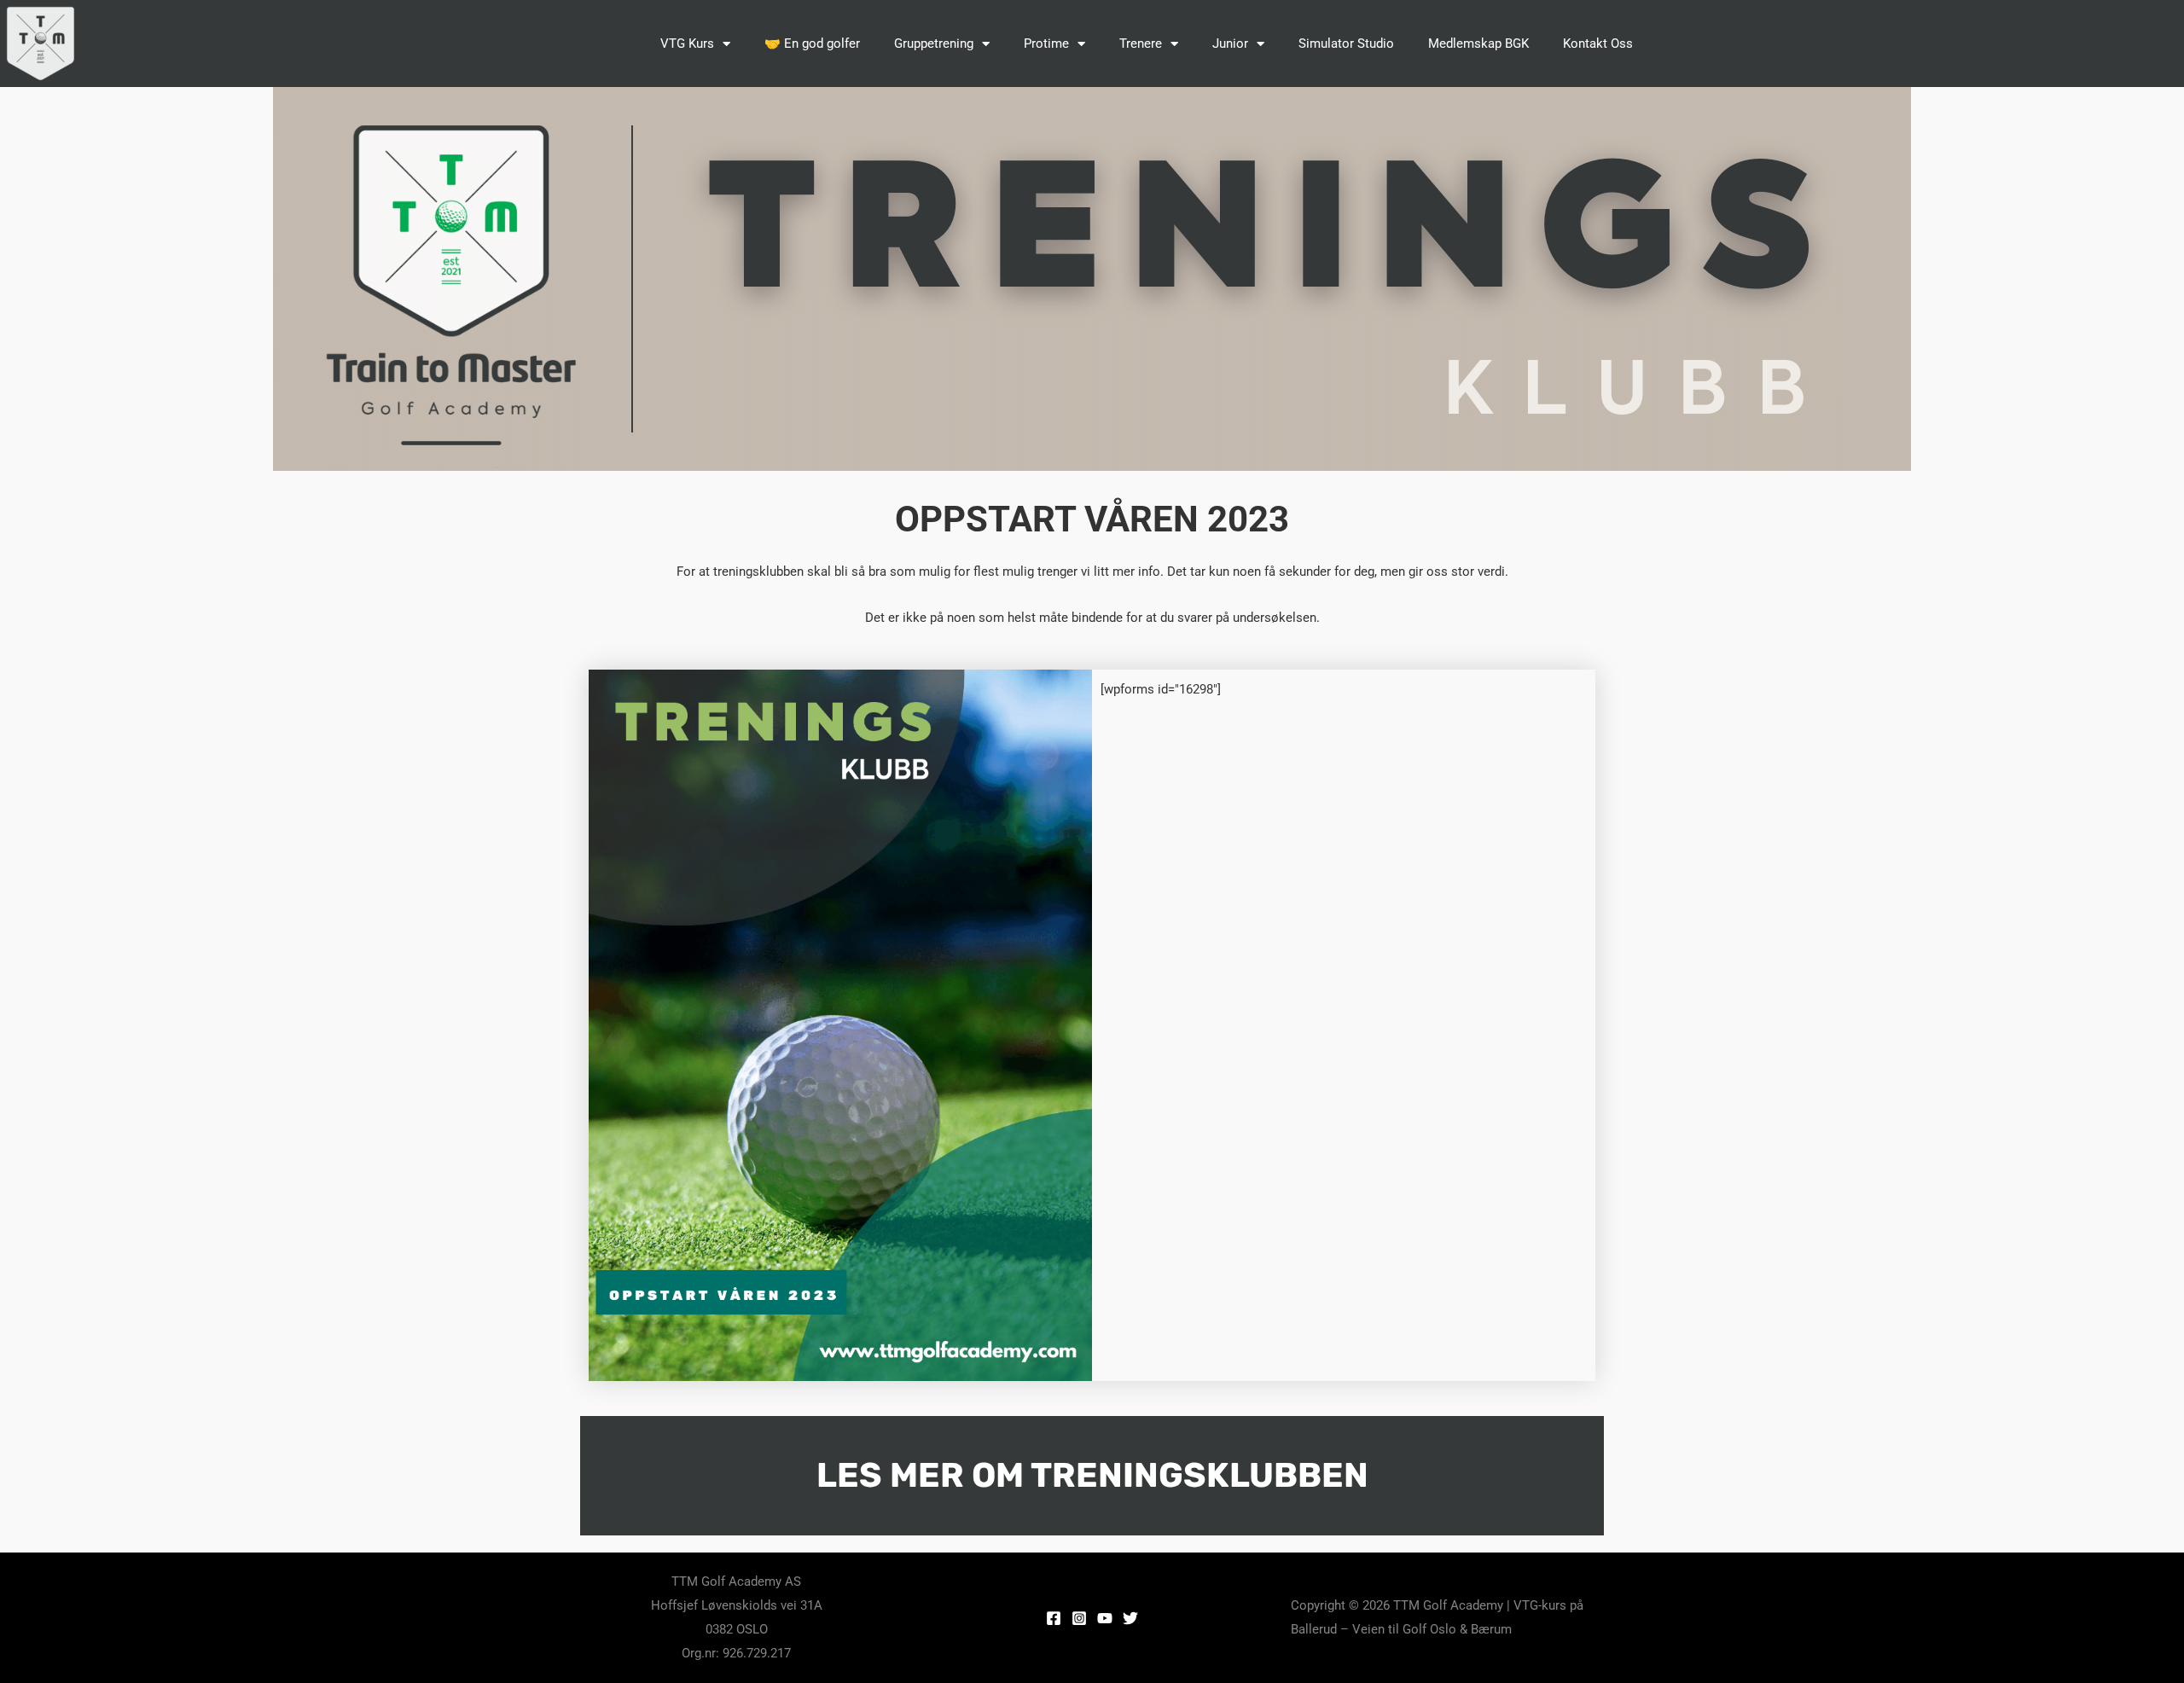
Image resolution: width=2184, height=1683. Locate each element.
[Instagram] (1079, 1618)
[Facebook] (1054, 1618)
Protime (1046, 44)
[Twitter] (1130, 1618)
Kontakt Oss (1598, 44)
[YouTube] (1105, 1618)
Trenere (1141, 44)
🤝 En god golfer (812, 44)
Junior (1230, 44)
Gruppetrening (934, 44)
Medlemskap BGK (1478, 44)
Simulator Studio (1346, 44)
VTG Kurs (687, 44)
